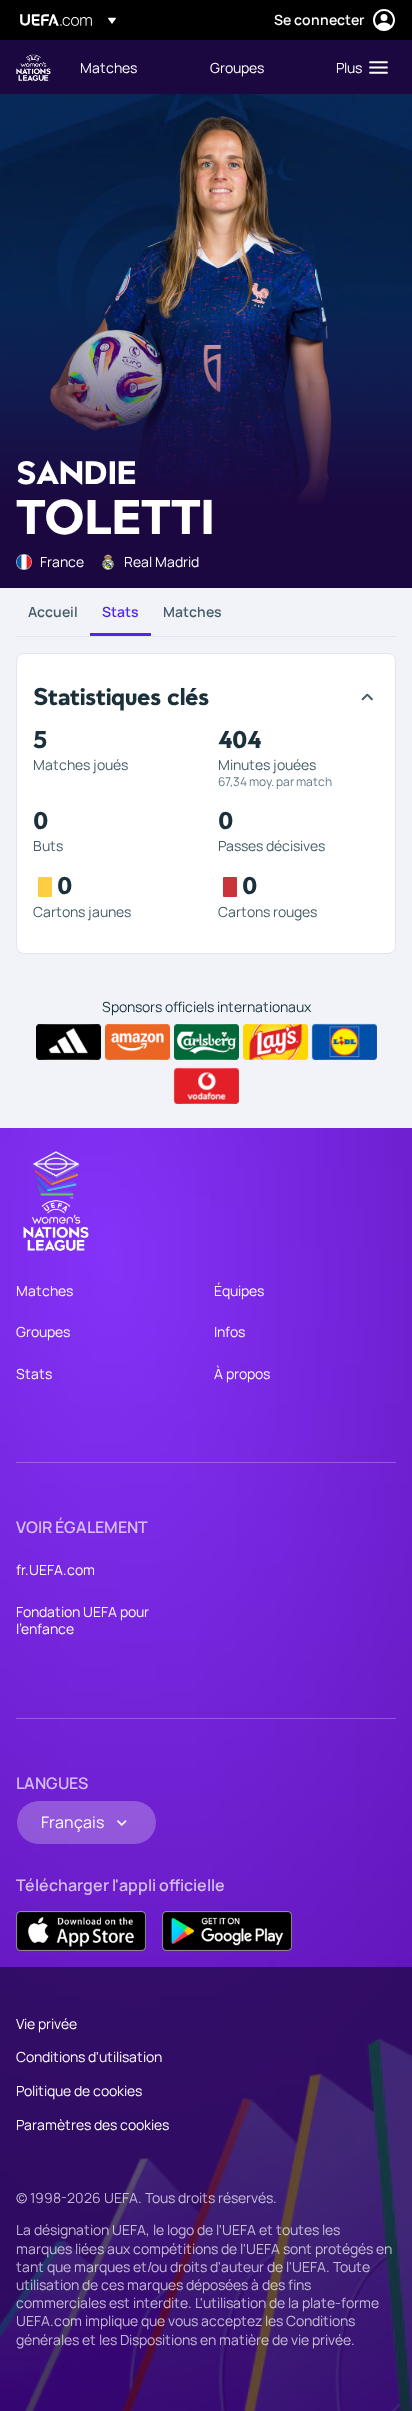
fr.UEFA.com (55, 1569)
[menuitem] (128, 67)
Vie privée (46, 2023)
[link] (108, 67)
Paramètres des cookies (92, 2124)
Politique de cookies (79, 2090)
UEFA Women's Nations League (33, 67)
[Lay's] (275, 1042)
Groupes (43, 1331)
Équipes (239, 1290)
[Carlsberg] (206, 1042)
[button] (357, 67)
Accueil (53, 611)
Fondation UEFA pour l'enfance (82, 1620)
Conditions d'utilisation (89, 2056)
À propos (242, 1373)
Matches (192, 611)
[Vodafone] (206, 1086)
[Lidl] (344, 1042)
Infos (229, 1331)
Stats (120, 611)
